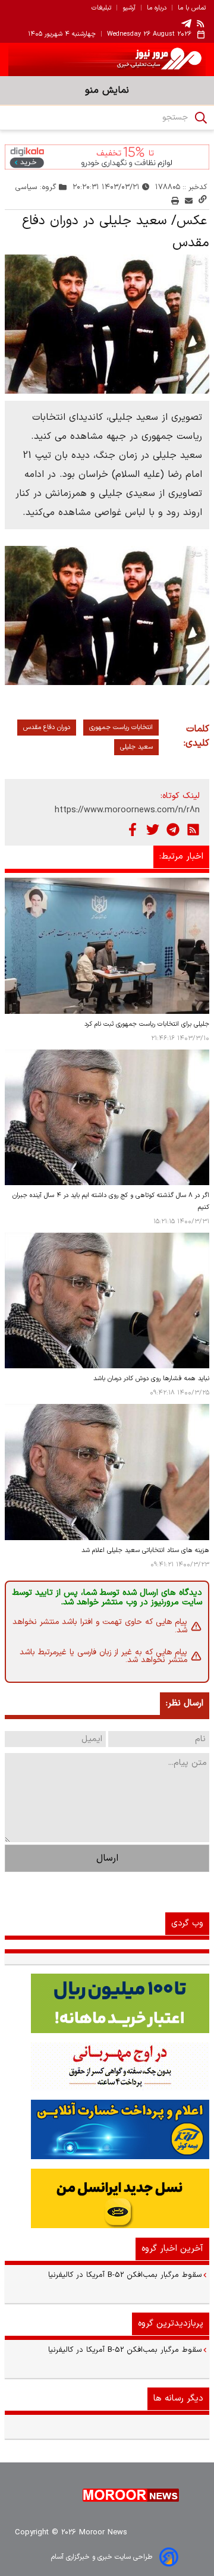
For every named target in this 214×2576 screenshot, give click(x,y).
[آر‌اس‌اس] (193, 830)
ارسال (107, 1858)
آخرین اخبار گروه (172, 2249)
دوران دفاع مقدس (47, 728)
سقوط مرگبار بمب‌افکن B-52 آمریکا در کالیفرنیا (125, 2275)
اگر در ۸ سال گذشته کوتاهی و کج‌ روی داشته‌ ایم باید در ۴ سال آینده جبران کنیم (111, 1201)
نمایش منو (107, 90)
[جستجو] (201, 118)
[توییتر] (153, 830)
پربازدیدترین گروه (171, 2324)
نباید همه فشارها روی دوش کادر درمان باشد (151, 1379)
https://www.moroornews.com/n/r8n (127, 810)
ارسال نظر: (185, 1703)
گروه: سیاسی (36, 187)
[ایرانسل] (107, 2198)
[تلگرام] (173, 830)
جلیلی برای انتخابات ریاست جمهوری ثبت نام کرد (147, 1024)
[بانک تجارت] (107, 2003)
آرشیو (129, 8)
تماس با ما (192, 8)
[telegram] (186, 23)
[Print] (175, 201)
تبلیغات (101, 8)
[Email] (189, 201)
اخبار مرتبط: (181, 857)
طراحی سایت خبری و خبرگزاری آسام (102, 2557)
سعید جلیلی (136, 747)
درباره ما (157, 8)
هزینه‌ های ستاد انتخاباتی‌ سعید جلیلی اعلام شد (145, 1551)
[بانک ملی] (107, 2066)
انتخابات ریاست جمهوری (121, 728)
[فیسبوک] (133, 830)
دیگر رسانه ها (178, 2398)
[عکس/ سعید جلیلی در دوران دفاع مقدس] (107, 324)
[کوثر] (107, 2129)
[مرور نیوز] (107, 59)
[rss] (201, 23)
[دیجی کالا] (107, 157)
